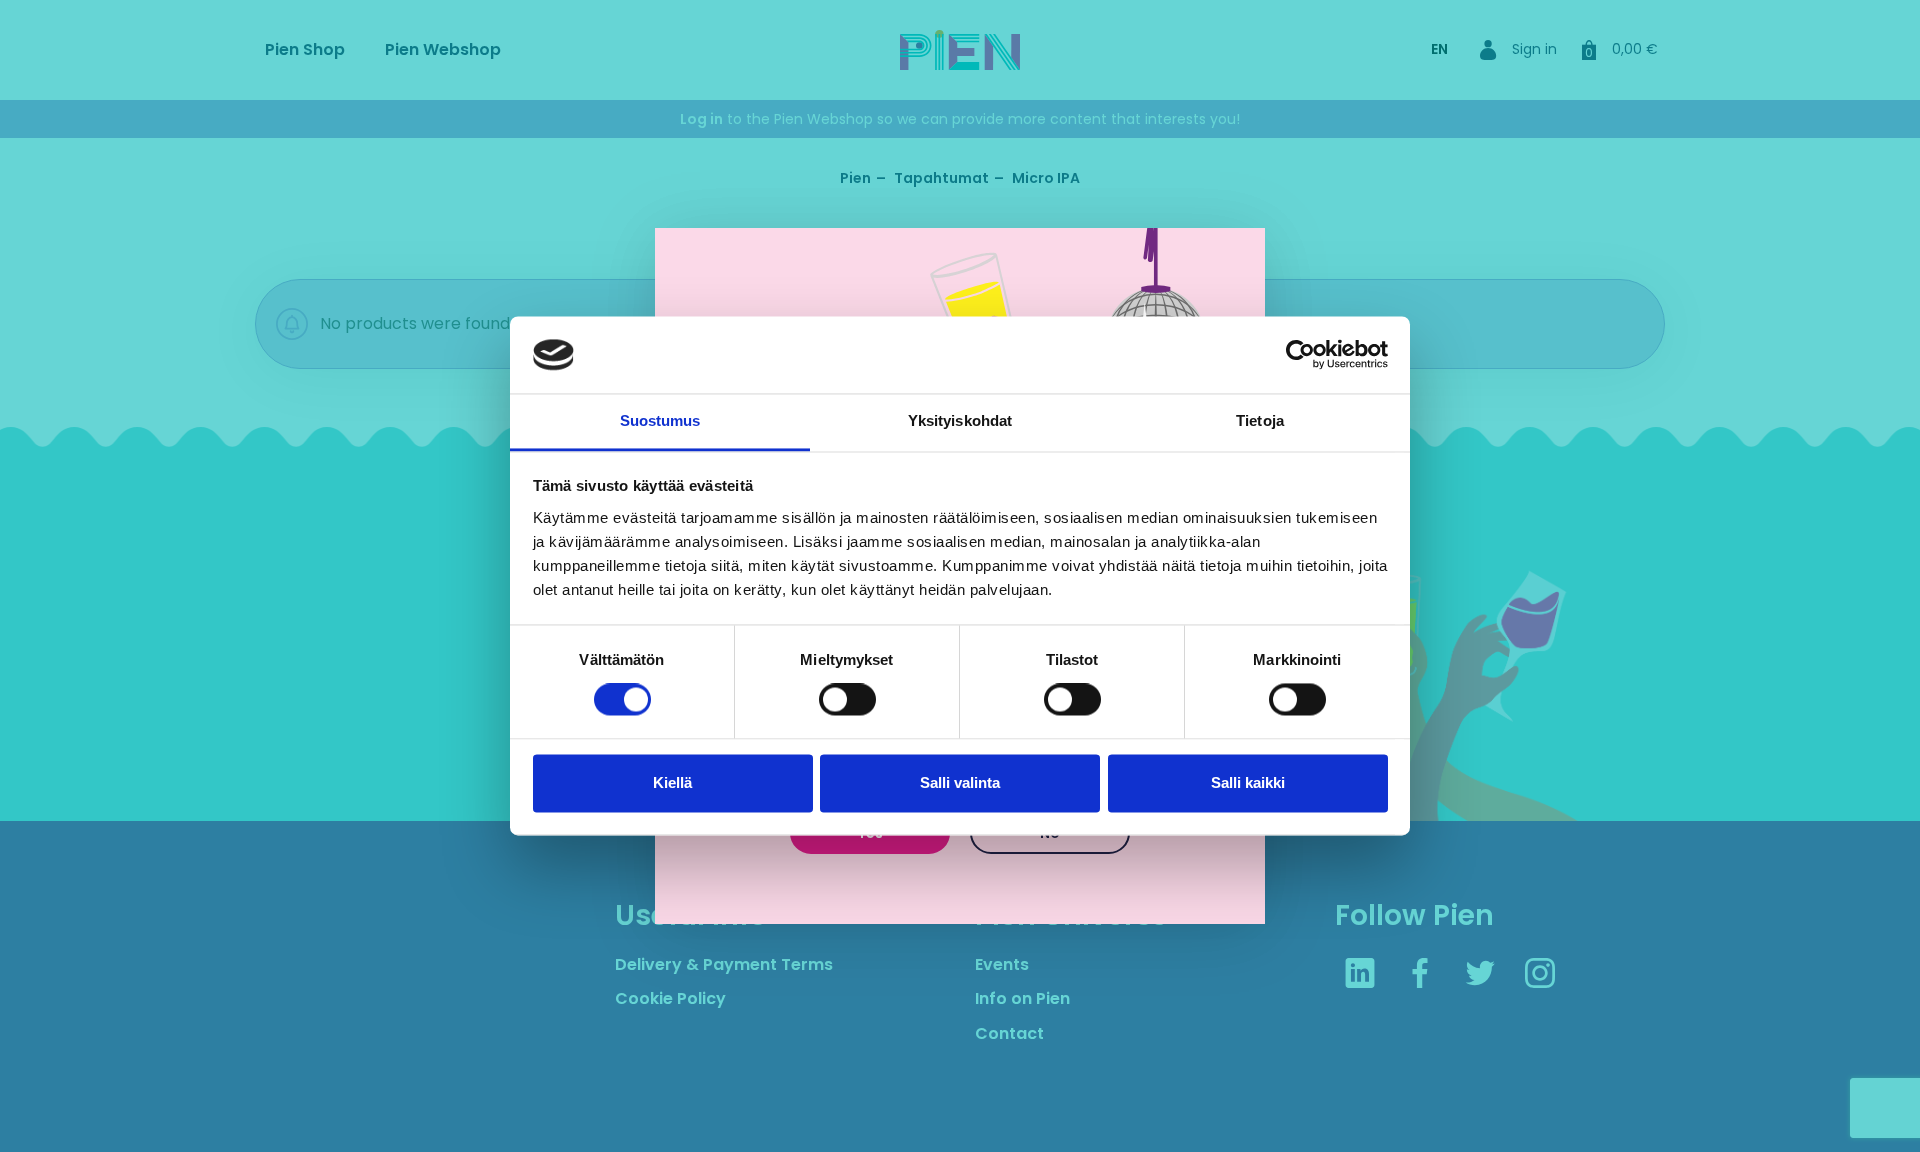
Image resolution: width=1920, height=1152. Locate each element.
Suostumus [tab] (660, 420)
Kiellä (672, 782)
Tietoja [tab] (1260, 420)
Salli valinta (960, 782)
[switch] (847, 700)
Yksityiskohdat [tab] (960, 420)
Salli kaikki (1248, 782)
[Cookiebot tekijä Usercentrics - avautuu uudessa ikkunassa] (1300, 355)
